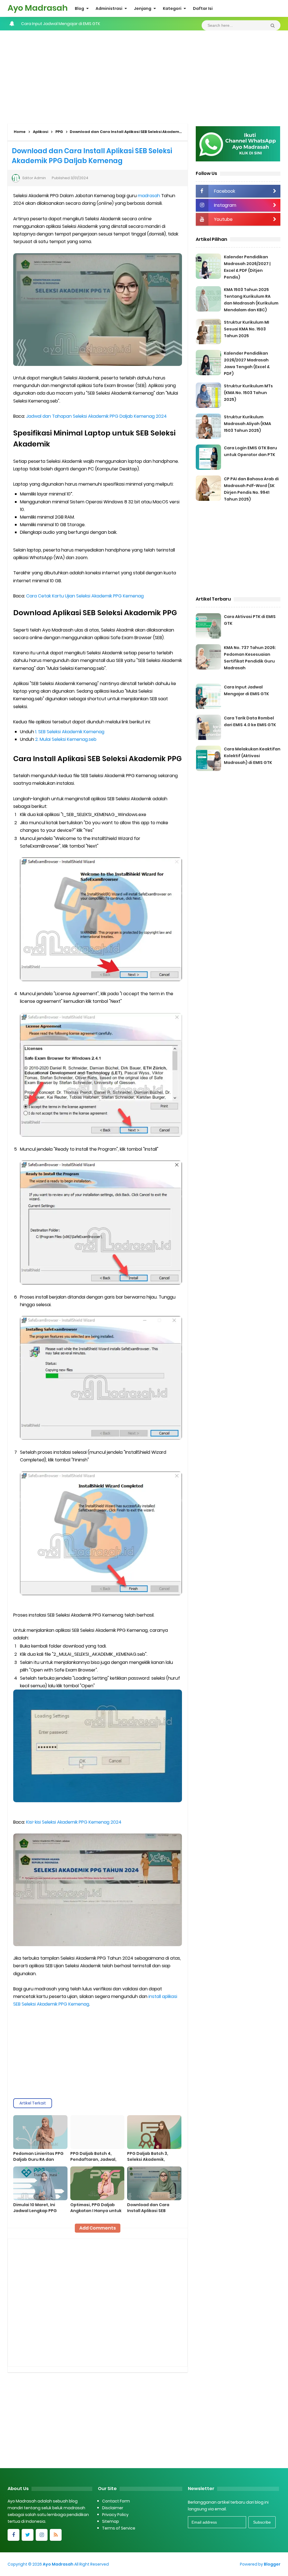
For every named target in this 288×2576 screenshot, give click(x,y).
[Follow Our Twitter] (28, 2535)
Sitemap (111, 2521)
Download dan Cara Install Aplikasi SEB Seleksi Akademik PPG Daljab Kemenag (150, 2214)
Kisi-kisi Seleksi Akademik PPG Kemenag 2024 (74, 1822)
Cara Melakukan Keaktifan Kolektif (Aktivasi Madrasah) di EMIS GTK (252, 756)
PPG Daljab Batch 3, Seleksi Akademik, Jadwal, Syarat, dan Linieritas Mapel (148, 2162)
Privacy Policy (115, 2515)
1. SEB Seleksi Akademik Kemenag (70, 732)
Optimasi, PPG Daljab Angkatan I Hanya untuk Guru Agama (96, 2211)
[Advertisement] (144, 75)
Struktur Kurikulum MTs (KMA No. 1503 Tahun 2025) (248, 393)
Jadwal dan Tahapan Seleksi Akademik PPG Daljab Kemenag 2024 (96, 416)
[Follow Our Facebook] (13, 2535)
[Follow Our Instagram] (42, 2535)
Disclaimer (113, 2508)
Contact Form (116, 2501)
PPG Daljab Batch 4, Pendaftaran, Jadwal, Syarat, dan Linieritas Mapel (93, 2162)
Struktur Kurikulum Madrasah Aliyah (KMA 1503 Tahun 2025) (247, 424)
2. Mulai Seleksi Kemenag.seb (66, 739)
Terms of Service (119, 2528)
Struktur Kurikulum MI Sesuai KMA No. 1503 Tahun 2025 (247, 329)
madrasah (149, 196)
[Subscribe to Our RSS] (56, 2535)
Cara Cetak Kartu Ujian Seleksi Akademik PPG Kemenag (85, 596)
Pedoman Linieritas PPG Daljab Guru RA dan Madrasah (38, 2159)
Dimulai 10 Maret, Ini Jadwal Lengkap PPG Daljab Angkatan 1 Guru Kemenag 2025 (38, 2214)
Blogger (272, 2564)
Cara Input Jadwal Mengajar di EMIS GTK (61, 24)
